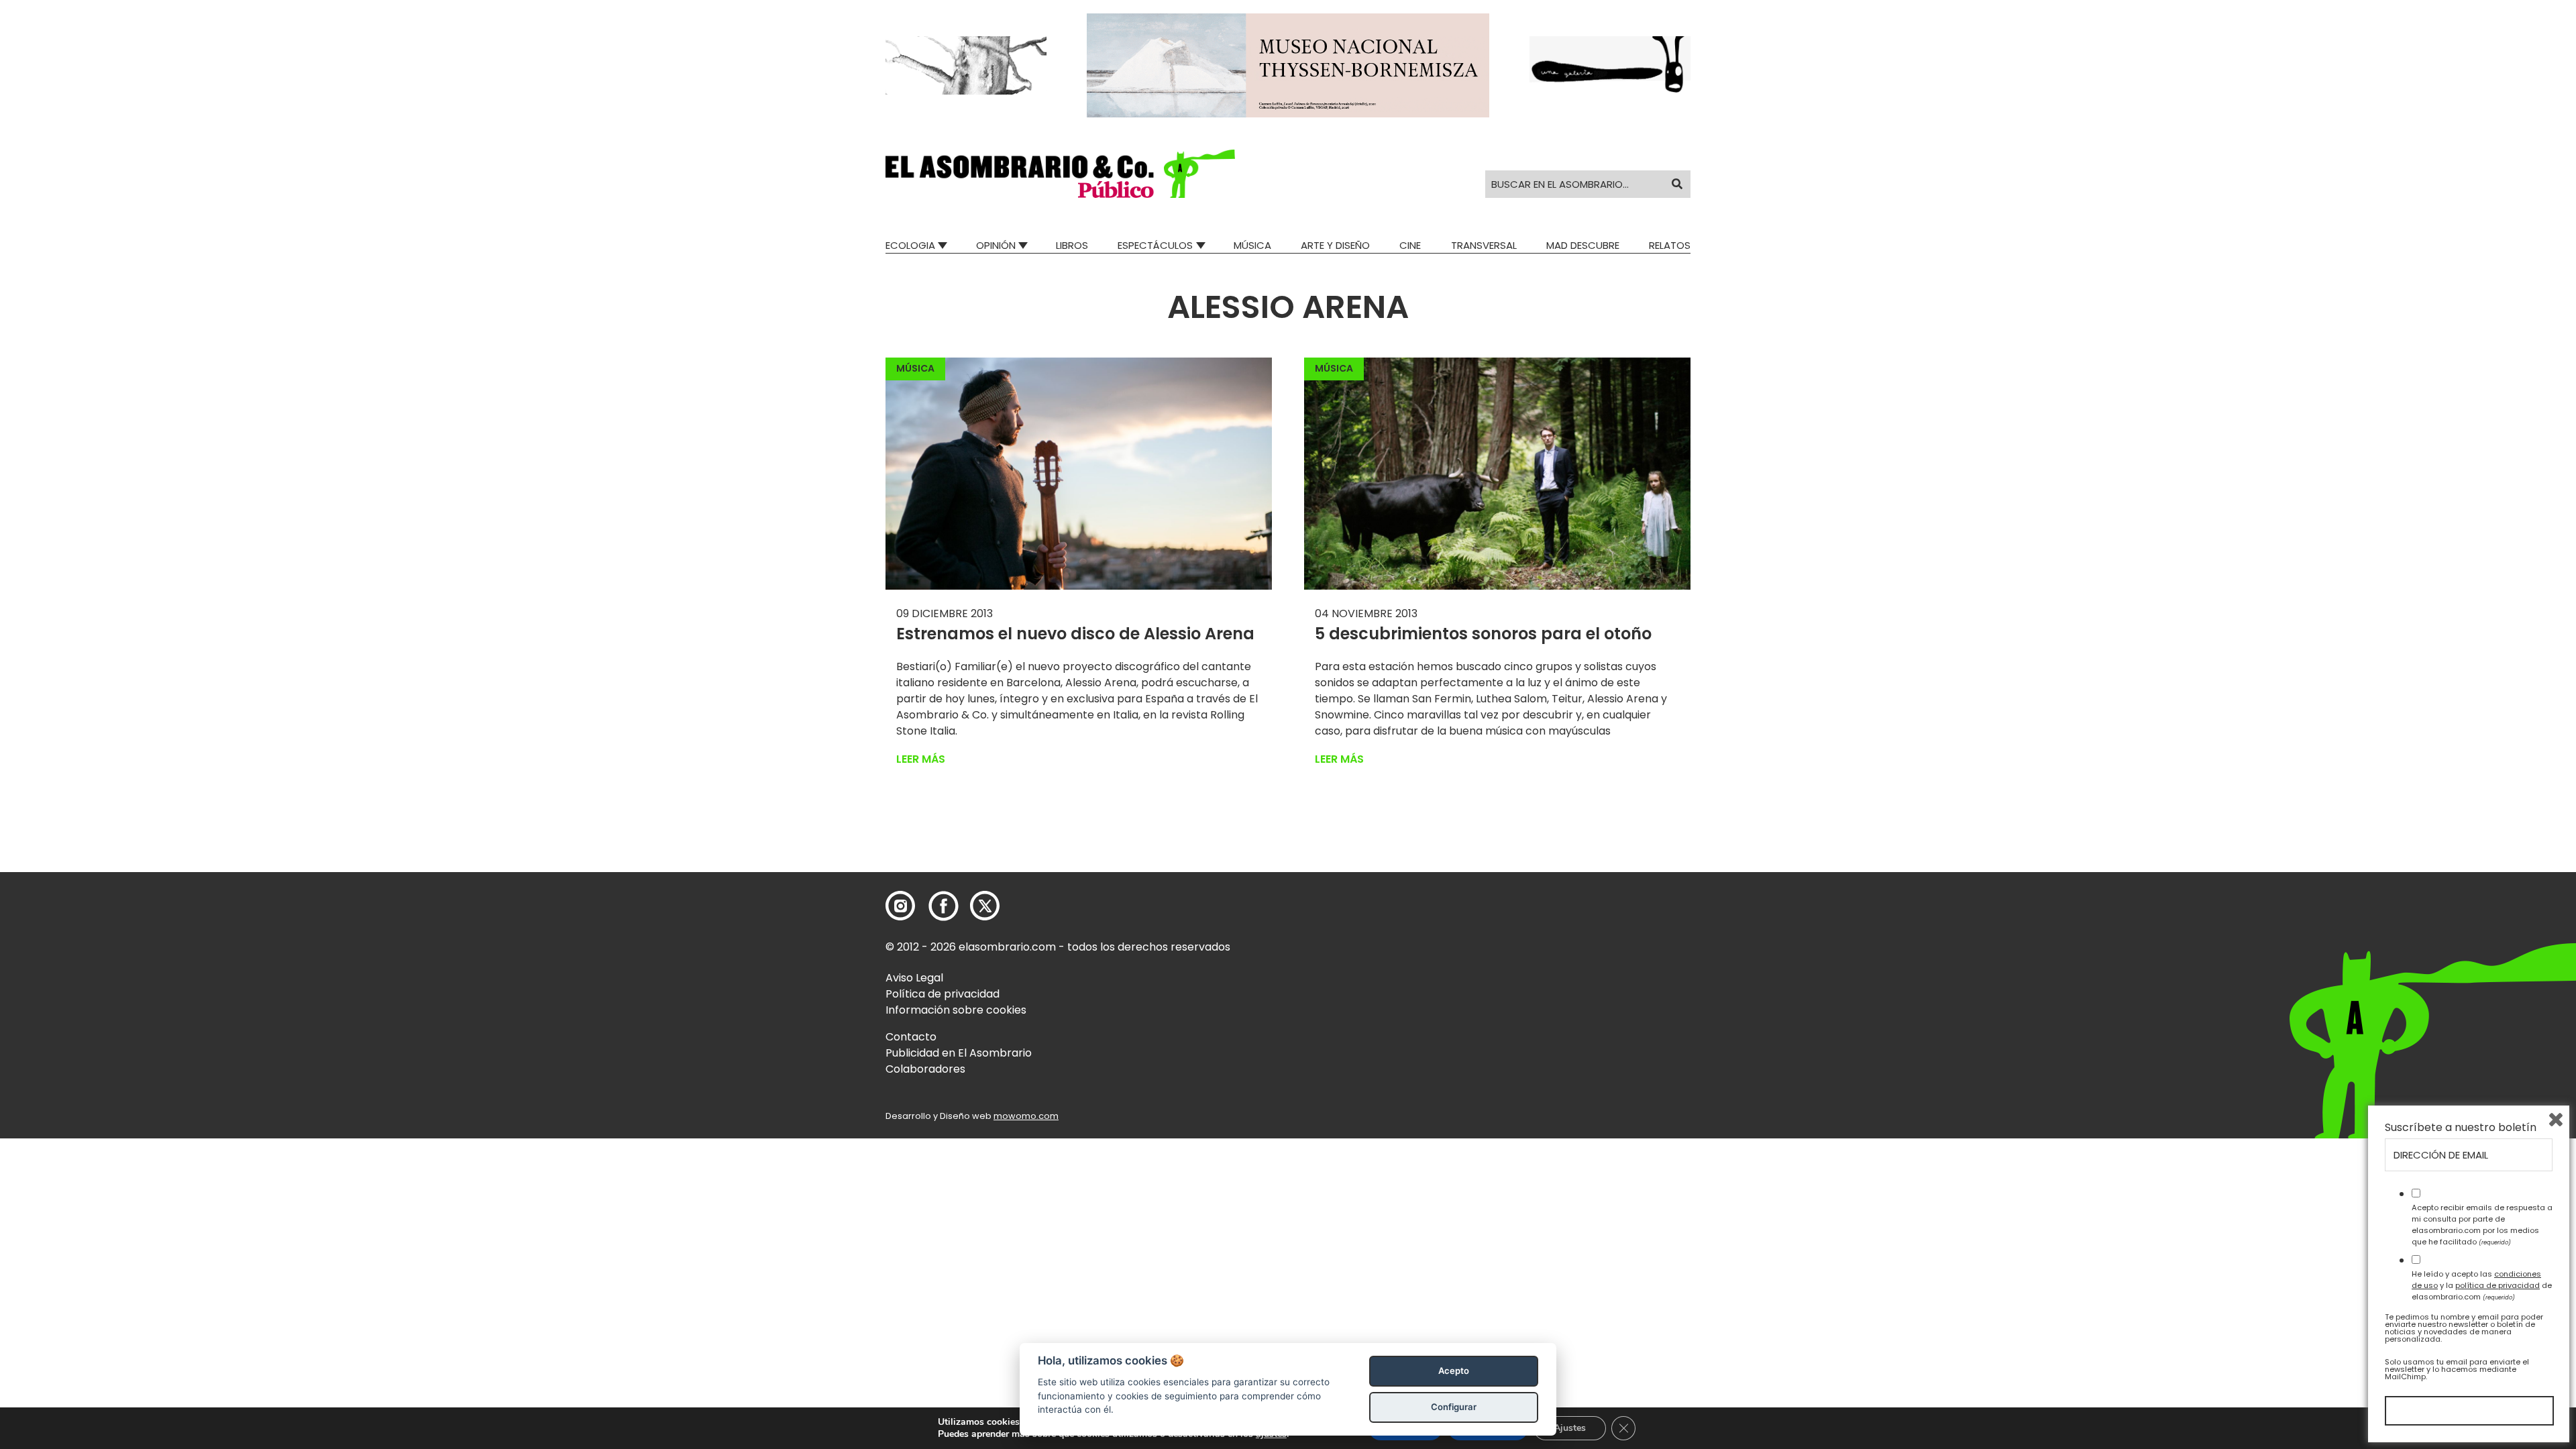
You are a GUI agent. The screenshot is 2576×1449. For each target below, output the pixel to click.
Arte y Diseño (1335, 245)
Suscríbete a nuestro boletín (2461, 1128)
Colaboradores (925, 1069)
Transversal (1484, 245)
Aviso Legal (914, 978)
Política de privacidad (943, 994)
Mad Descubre (1583, 245)
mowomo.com (1026, 1116)
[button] (1060, 174)
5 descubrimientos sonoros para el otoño (1483, 634)
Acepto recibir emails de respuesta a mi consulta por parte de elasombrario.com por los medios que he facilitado (2482, 1224)
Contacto (911, 1037)
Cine (1410, 245)
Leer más (921, 759)
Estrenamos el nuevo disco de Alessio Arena (1075, 634)
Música (1252, 245)
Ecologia (910, 245)
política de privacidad (2498, 1285)
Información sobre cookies (956, 1010)
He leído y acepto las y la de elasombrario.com (2482, 1285)
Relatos (1670, 245)
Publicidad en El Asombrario (959, 1053)
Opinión (996, 245)
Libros (1072, 245)
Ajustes (1570, 1428)
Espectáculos (1155, 245)
